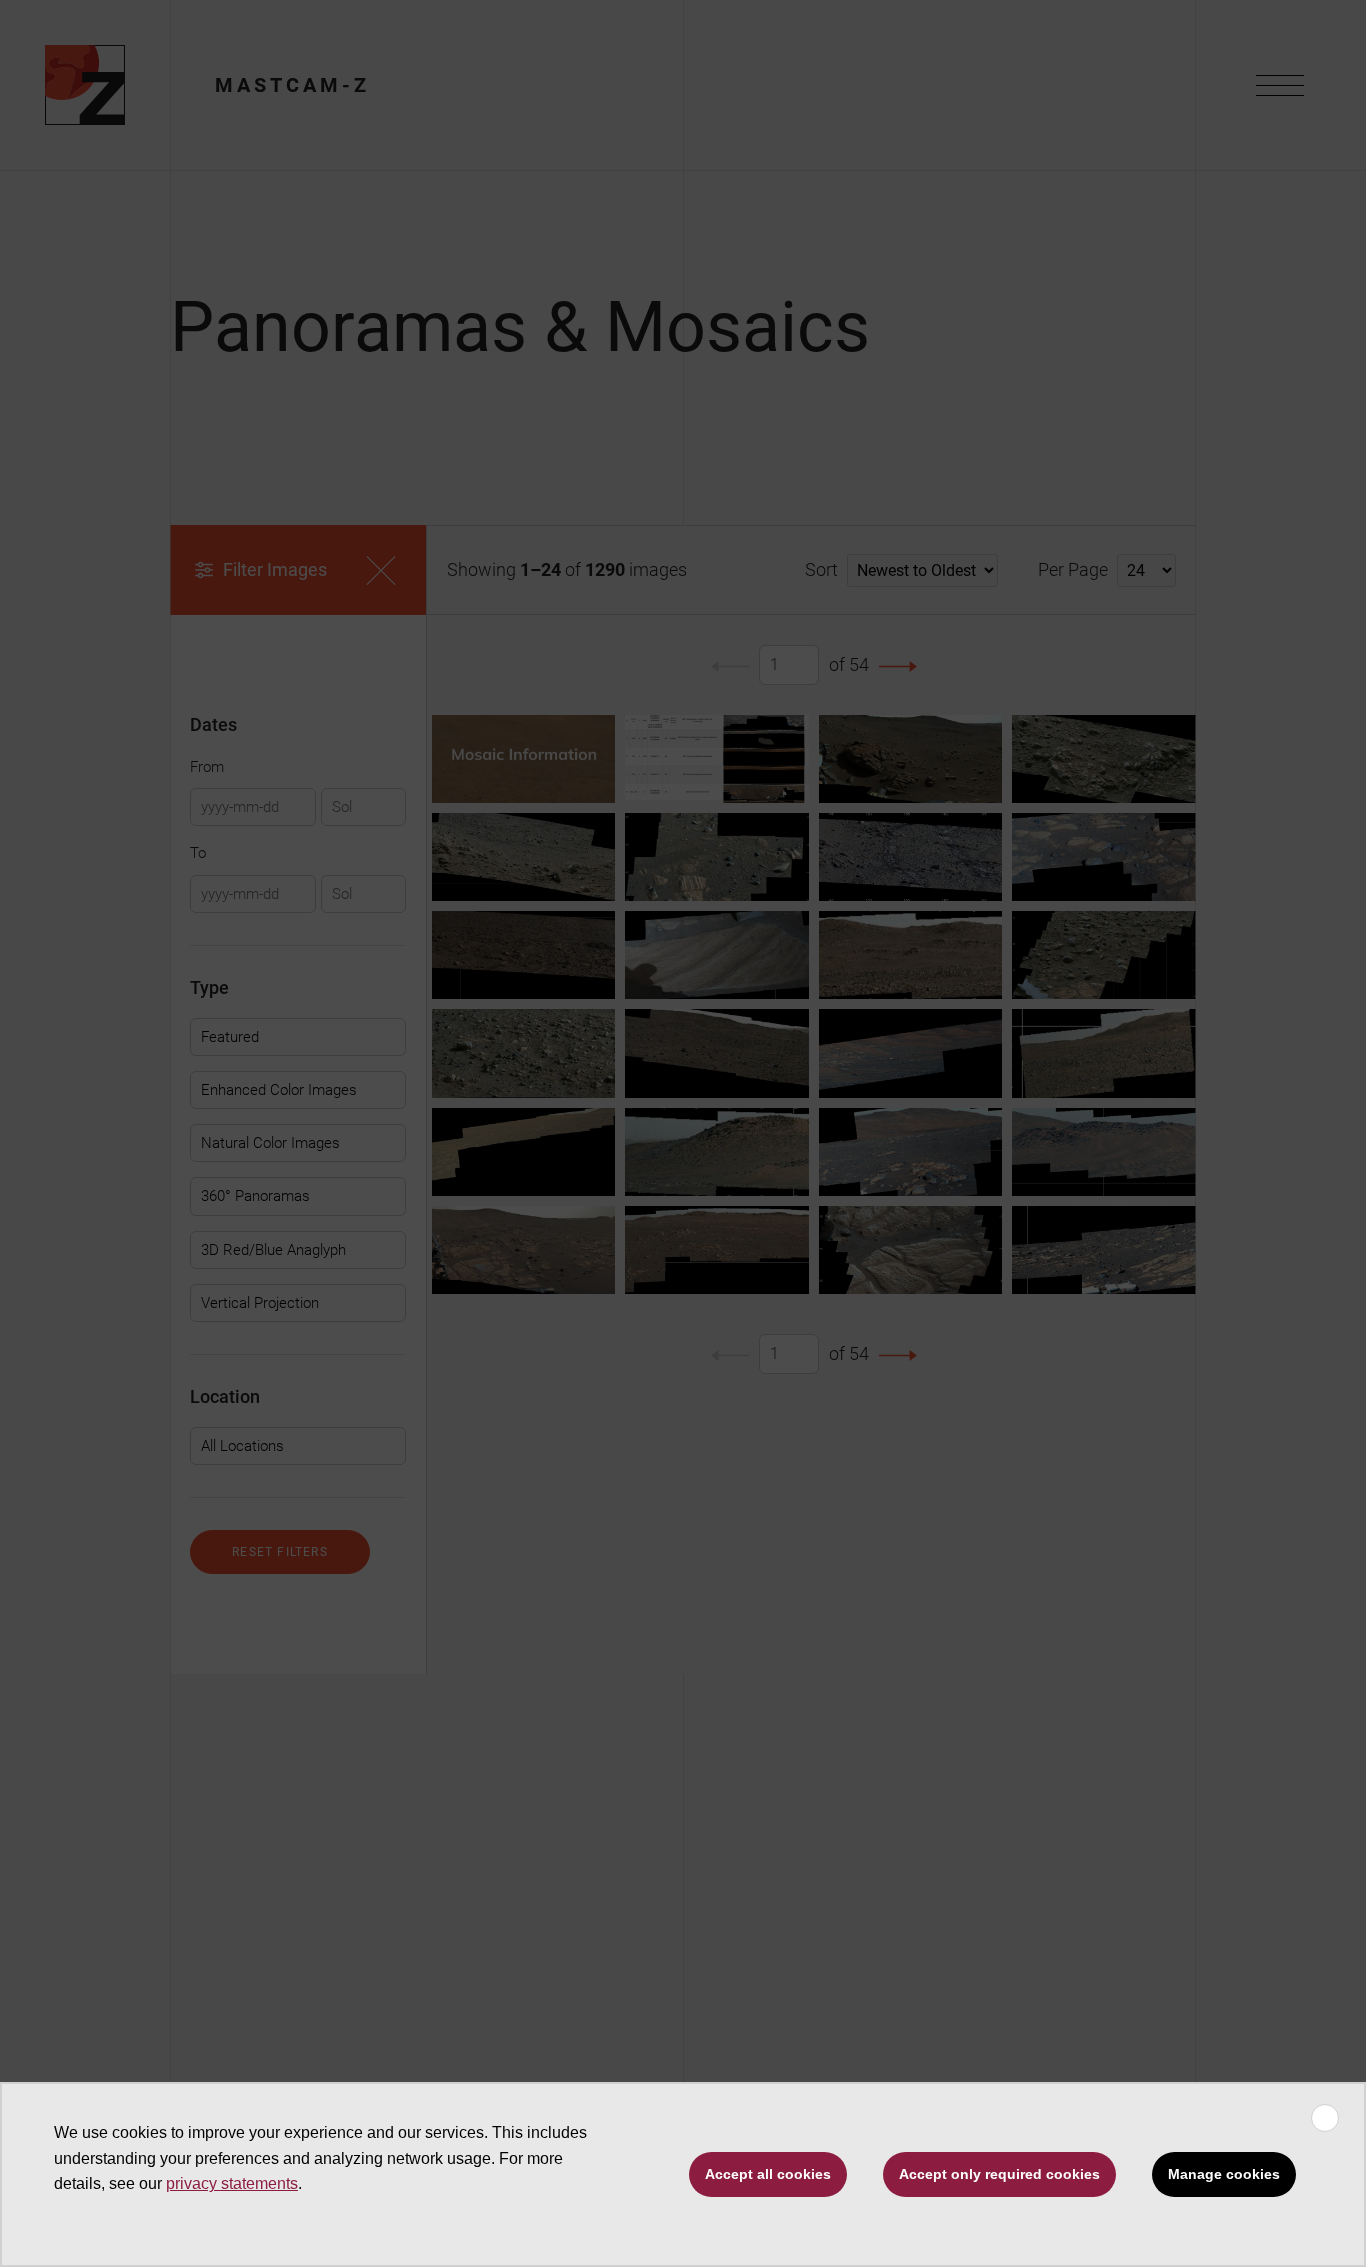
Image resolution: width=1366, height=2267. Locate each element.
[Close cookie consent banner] (1325, 2118)
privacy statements (232, 2183)
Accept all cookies (768, 2174)
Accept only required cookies (999, 2174)
